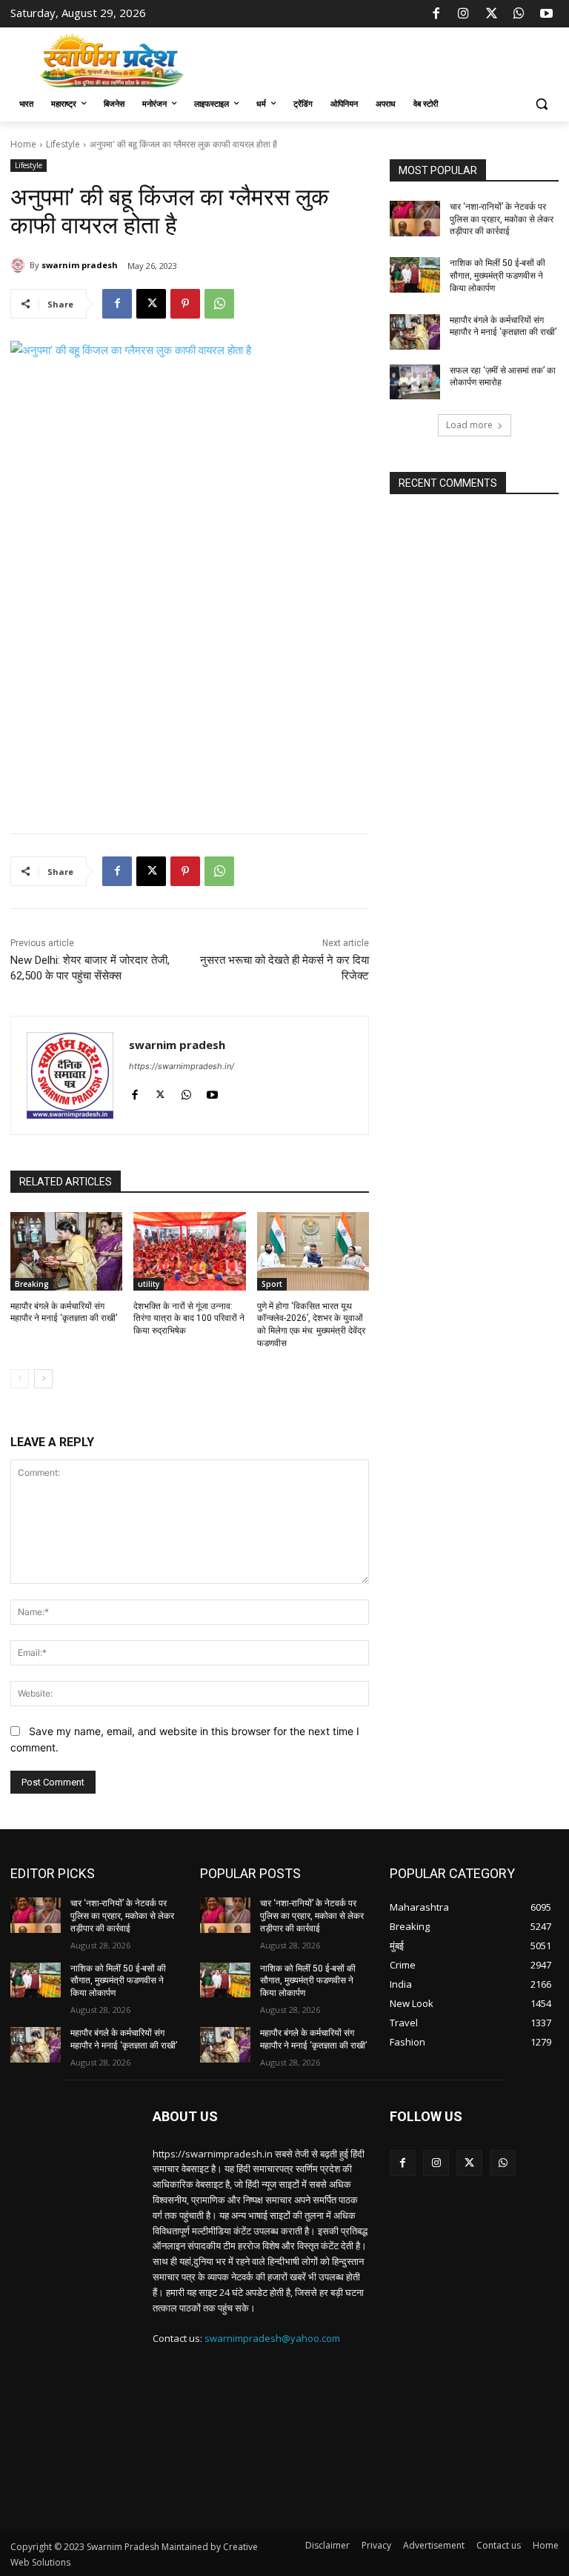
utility (149, 1284)
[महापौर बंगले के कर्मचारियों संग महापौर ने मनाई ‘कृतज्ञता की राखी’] (66, 1251)
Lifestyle (63, 144)
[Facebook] (436, 14)
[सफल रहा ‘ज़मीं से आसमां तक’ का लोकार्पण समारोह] (415, 382)
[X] (491, 14)
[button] (541, 104)
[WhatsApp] (519, 14)
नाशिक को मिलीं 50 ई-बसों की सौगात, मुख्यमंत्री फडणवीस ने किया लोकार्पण (498, 276)
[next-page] (43, 1379)
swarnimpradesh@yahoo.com (272, 2338)
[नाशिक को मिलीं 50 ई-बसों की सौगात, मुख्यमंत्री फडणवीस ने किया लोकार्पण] (415, 275)
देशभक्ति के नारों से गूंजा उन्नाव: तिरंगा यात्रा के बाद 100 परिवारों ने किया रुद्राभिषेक (189, 1319)
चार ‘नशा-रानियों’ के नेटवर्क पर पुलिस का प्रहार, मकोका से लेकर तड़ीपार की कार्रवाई (502, 219)
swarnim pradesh (80, 265)
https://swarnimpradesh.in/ (182, 1066)
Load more (469, 425)
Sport (272, 1284)
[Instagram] (464, 14)
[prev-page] (20, 1379)
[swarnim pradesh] (20, 265)
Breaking (32, 1284)
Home (23, 144)
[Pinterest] (185, 304)
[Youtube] (547, 14)
